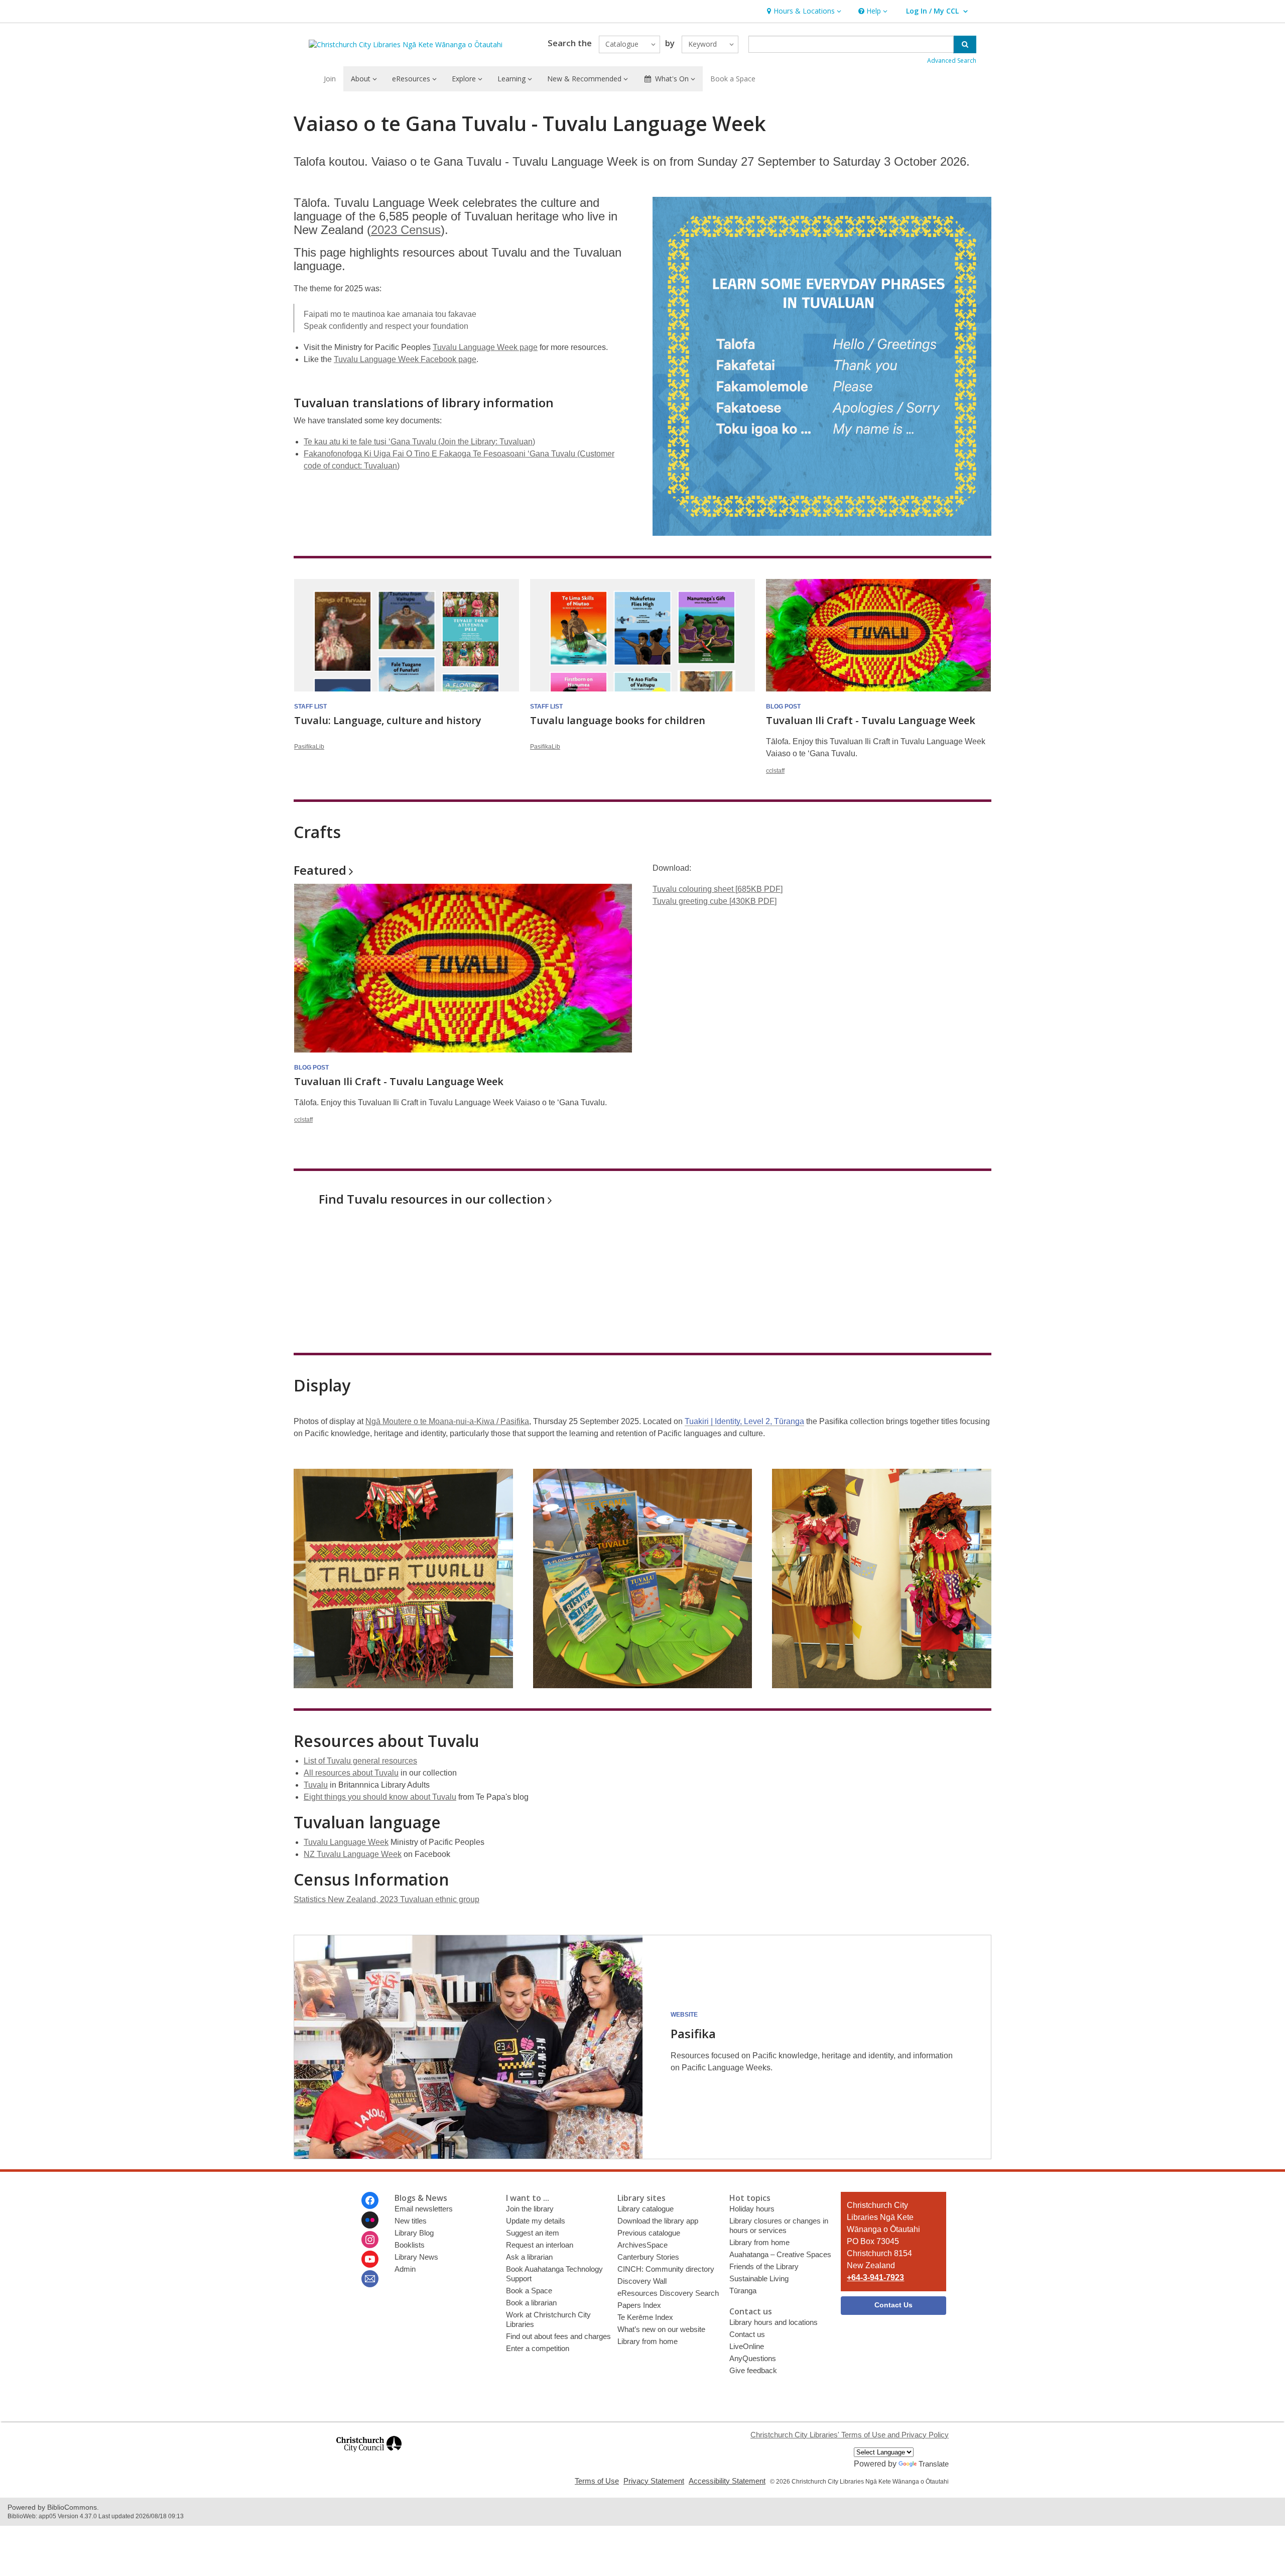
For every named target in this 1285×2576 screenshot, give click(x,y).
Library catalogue (646, 2209)
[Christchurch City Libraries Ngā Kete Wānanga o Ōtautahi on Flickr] (370, 2220)
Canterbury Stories (648, 2257)
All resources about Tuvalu (351, 1773)
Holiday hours (752, 2209)
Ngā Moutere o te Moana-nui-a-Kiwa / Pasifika (447, 1421)
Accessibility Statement (727, 2481)
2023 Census (406, 230)
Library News (416, 2257)
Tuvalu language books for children (618, 720)
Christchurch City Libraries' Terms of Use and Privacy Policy (850, 2435)
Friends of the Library (764, 2266)
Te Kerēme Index (645, 2317)
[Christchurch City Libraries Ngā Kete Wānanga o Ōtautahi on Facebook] (370, 2200)
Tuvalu (316, 1785)
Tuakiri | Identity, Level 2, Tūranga (744, 1421)
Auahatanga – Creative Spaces (780, 2254)
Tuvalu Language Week (346, 1842)
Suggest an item (533, 2233)
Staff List (310, 707)
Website (684, 2015)
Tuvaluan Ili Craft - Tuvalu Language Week (871, 720)
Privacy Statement (654, 2481)
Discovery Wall (642, 2281)
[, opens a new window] (369, 2456)
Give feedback (753, 2370)
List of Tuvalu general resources (360, 1761)
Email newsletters (424, 2209)
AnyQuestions (753, 2358)
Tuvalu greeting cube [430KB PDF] (715, 901)
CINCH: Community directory (666, 2269)
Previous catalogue (649, 2233)
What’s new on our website (661, 2329)
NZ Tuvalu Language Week (353, 1854)
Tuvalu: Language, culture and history (388, 720)
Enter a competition (538, 2348)
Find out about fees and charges (558, 2336)
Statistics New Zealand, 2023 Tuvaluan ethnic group (387, 1899)
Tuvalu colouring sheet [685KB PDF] (718, 889)
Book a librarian (531, 2303)
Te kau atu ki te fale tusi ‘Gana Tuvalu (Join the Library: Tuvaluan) (419, 442)
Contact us (747, 2334)
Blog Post (783, 707)
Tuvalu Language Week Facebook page (405, 359)
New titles (411, 2221)
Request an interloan (540, 2245)
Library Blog (414, 2233)
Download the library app (658, 2221)
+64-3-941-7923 (875, 2277)
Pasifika (693, 2033)
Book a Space (733, 79)
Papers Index (639, 2305)
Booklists (410, 2245)
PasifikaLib (309, 747)
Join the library (530, 2209)
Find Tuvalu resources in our (432, 1199)
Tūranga (743, 2291)
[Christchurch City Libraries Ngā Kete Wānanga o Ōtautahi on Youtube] (370, 2259)
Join (330, 79)
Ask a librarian (529, 2257)
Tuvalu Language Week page (485, 347)
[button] (803, 11)
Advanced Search (952, 61)
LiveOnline (747, 2346)
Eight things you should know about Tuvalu (380, 1797)
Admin (405, 2269)
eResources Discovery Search (668, 2293)
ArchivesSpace (642, 2245)
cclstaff (775, 771)
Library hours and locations (774, 2322)
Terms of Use (597, 2481)
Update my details (536, 2221)
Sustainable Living (759, 2278)
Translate (934, 2464)
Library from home (648, 2341)
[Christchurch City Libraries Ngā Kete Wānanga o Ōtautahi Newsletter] (370, 2279)
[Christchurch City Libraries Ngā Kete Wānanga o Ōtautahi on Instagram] (370, 2240)
